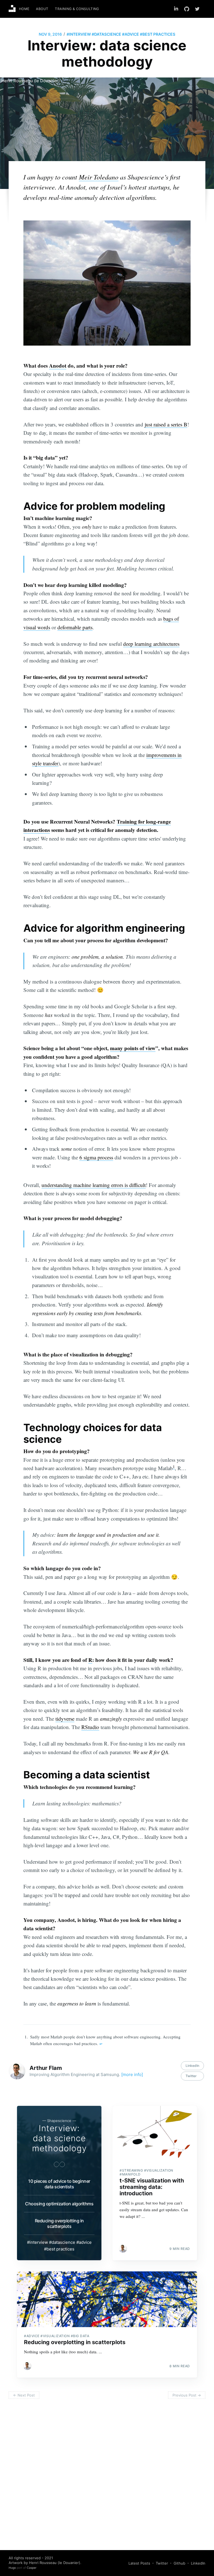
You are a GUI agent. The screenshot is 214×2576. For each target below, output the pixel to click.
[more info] (132, 2074)
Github (179, 2563)
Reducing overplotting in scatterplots (59, 2223)
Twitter (191, 2076)
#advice (131, 34)
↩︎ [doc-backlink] (101, 2044)
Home (24, 9)
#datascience (106, 34)
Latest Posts (139, 2563)
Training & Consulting (77, 9)
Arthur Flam (46, 2068)
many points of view (133, 1048)
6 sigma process (96, 1157)
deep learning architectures (151, 644)
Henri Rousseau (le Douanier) (31, 81)
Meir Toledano (99, 177)
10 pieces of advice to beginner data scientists (59, 2184)
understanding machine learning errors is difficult (94, 1185)
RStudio (90, 1727)
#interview (79, 34)
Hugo (12, 2568)
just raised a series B (166, 424)
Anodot (58, 366)
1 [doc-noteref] (174, 1467)
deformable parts (75, 627)
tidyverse (65, 1719)
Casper (32, 2568)
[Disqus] (107, 2472)
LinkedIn (192, 2066)
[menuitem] (24, 9)
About (42, 9)
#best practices (158, 34)
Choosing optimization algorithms (59, 2204)
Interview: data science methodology (59, 2138)
